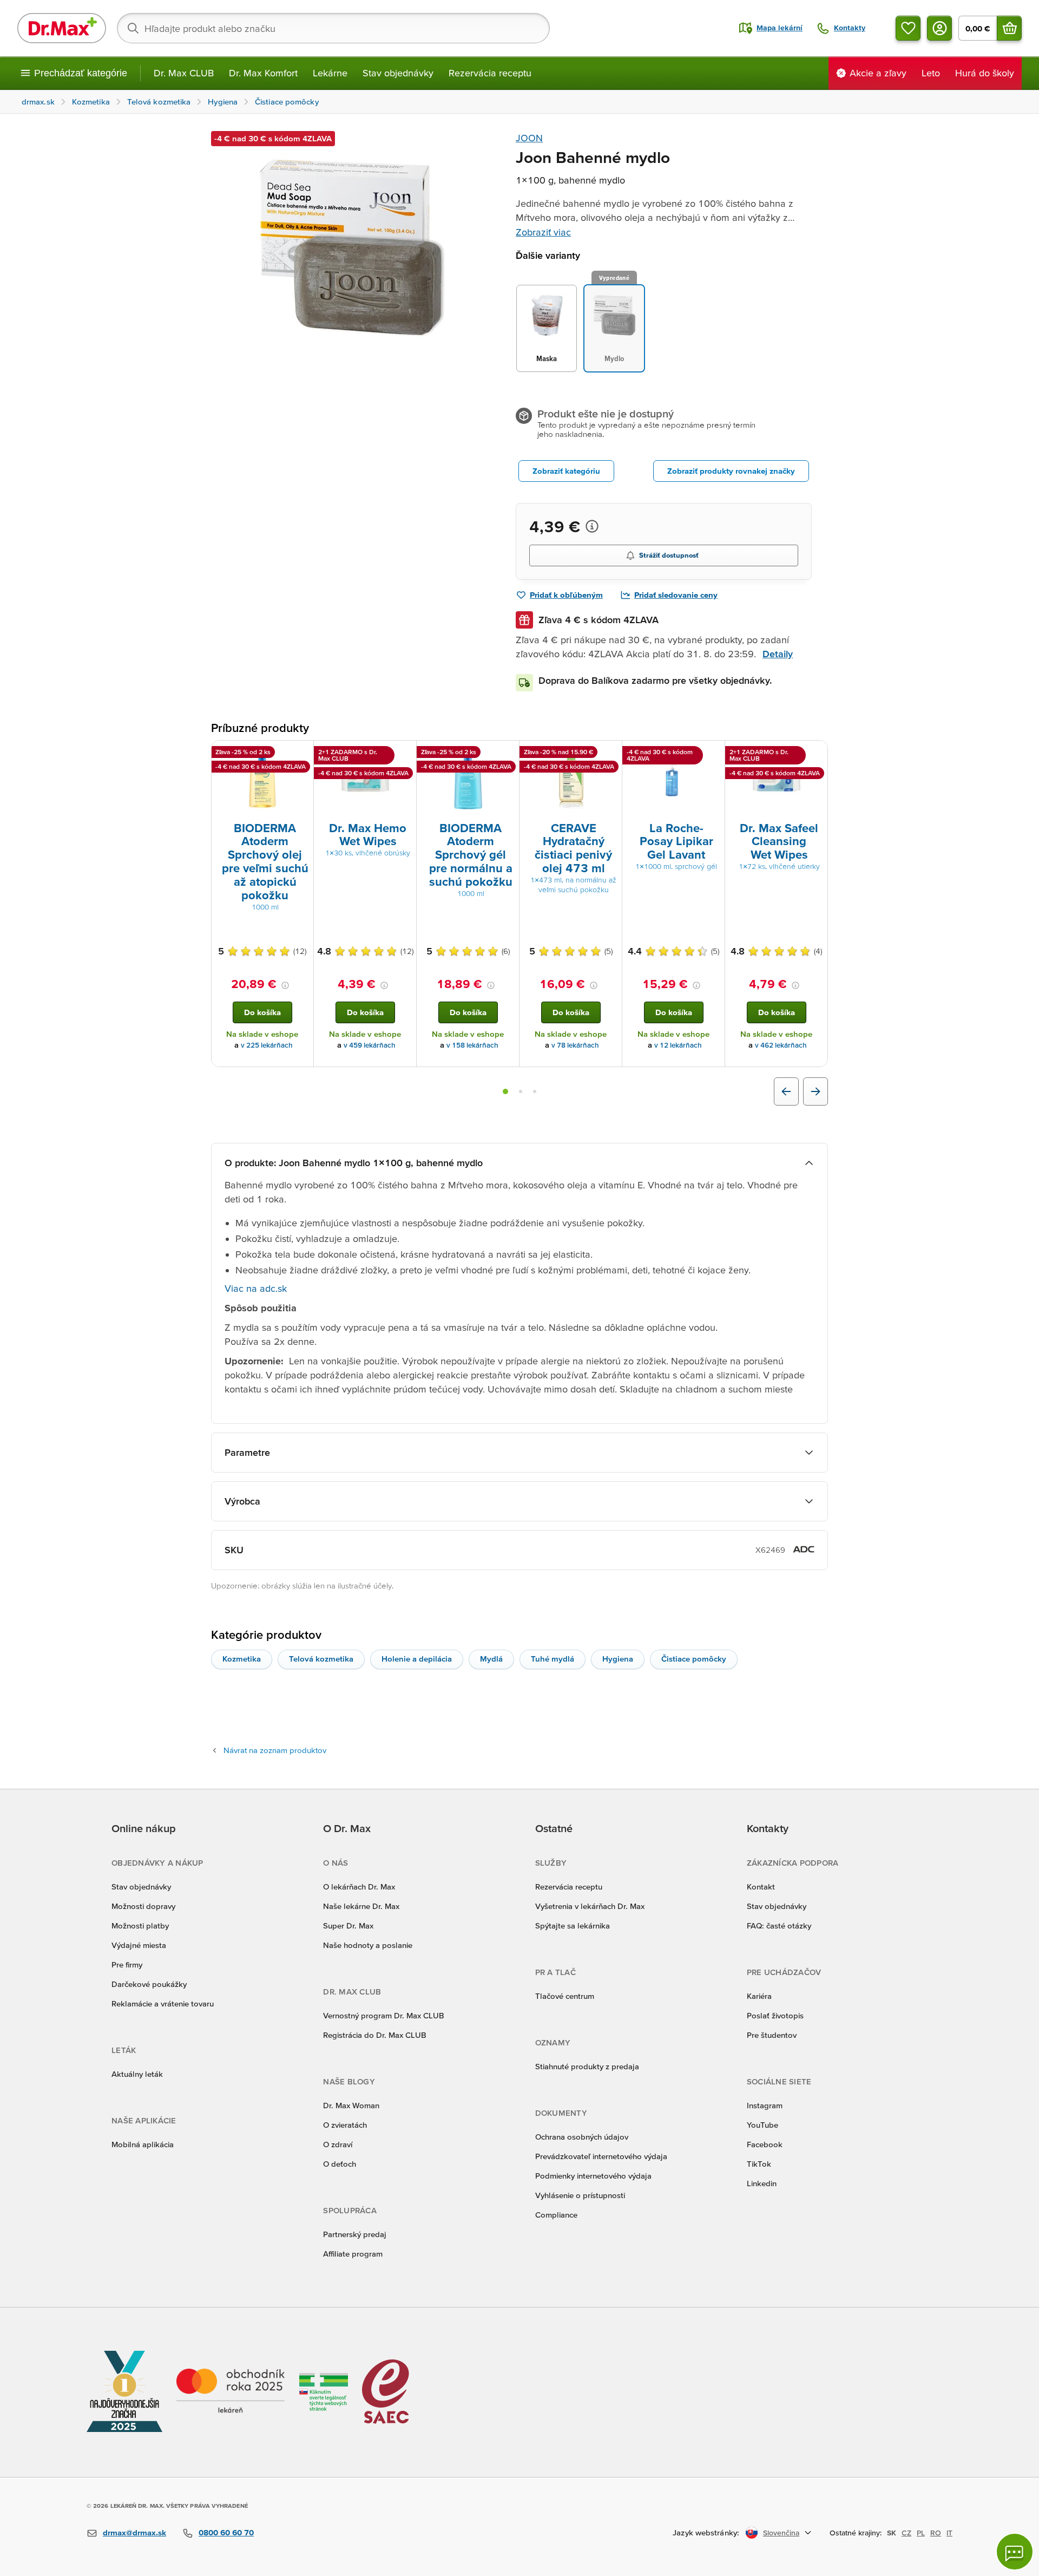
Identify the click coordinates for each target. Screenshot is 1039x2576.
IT (949, 2533)
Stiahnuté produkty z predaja (587, 2066)
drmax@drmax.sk (134, 2532)
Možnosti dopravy (143, 1906)
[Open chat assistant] (1015, 2552)
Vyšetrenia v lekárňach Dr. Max (590, 1906)
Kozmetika (242, 1659)
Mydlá (491, 1659)
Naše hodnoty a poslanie (368, 1945)
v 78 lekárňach (575, 1045)
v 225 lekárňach (267, 1045)
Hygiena (618, 1659)
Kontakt (761, 1887)
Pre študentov (772, 2035)
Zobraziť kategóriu (566, 471)
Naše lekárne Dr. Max (361, 1906)
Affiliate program (353, 2254)
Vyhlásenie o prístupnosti (580, 2195)
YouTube (762, 2125)
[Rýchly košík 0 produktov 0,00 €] (1009, 28)
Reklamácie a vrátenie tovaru (163, 2003)
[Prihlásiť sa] (939, 28)
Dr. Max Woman (351, 2105)
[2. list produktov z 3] (521, 1091)
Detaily (778, 654)
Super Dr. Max (348, 1926)
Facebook (765, 2144)
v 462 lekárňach (781, 1045)
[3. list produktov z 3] (535, 1091)
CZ (906, 2533)
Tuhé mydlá (553, 1659)
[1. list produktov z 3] (505, 1091)
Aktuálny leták (137, 2074)
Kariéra (759, 1996)
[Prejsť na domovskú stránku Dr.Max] (62, 28)
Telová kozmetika (321, 1659)
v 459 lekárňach (370, 1045)
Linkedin (762, 2183)
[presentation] (262, 780)
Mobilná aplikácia (143, 2144)
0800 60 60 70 (226, 2532)
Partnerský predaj (355, 2234)
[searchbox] (333, 28)
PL (921, 2533)
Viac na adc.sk (256, 1288)
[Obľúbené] (908, 28)
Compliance (556, 2215)
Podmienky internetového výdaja (593, 2176)
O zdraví (338, 2144)
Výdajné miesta (139, 1945)
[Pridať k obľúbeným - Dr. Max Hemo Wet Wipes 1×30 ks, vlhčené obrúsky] (404, 754)
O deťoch (340, 2164)
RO (936, 2533)
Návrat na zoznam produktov (275, 1750)
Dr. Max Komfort (263, 73)
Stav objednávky (398, 73)
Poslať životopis (775, 2015)
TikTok (759, 2164)
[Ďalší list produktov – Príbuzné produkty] (816, 1091)
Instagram (765, 2105)
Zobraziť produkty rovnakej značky (731, 471)
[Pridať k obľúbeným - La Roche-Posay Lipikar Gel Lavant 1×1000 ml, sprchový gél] (713, 754)
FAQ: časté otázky (779, 1926)
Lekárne (330, 73)
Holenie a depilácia (417, 1659)
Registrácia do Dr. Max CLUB (375, 2035)
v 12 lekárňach (678, 1045)
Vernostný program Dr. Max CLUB (384, 2015)
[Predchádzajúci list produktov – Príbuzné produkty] (786, 1091)
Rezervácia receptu (490, 73)
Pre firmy (127, 1964)
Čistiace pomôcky (694, 1659)
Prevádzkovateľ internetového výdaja (601, 2156)
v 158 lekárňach (472, 1045)
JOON (529, 138)
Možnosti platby (140, 1926)
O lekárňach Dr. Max (359, 1887)
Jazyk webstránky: (706, 2532)
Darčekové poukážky (149, 1984)
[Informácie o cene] (592, 526)
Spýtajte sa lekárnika (573, 1926)
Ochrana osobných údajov (582, 2137)
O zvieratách (345, 2125)
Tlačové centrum (565, 1996)
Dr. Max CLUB (184, 73)
